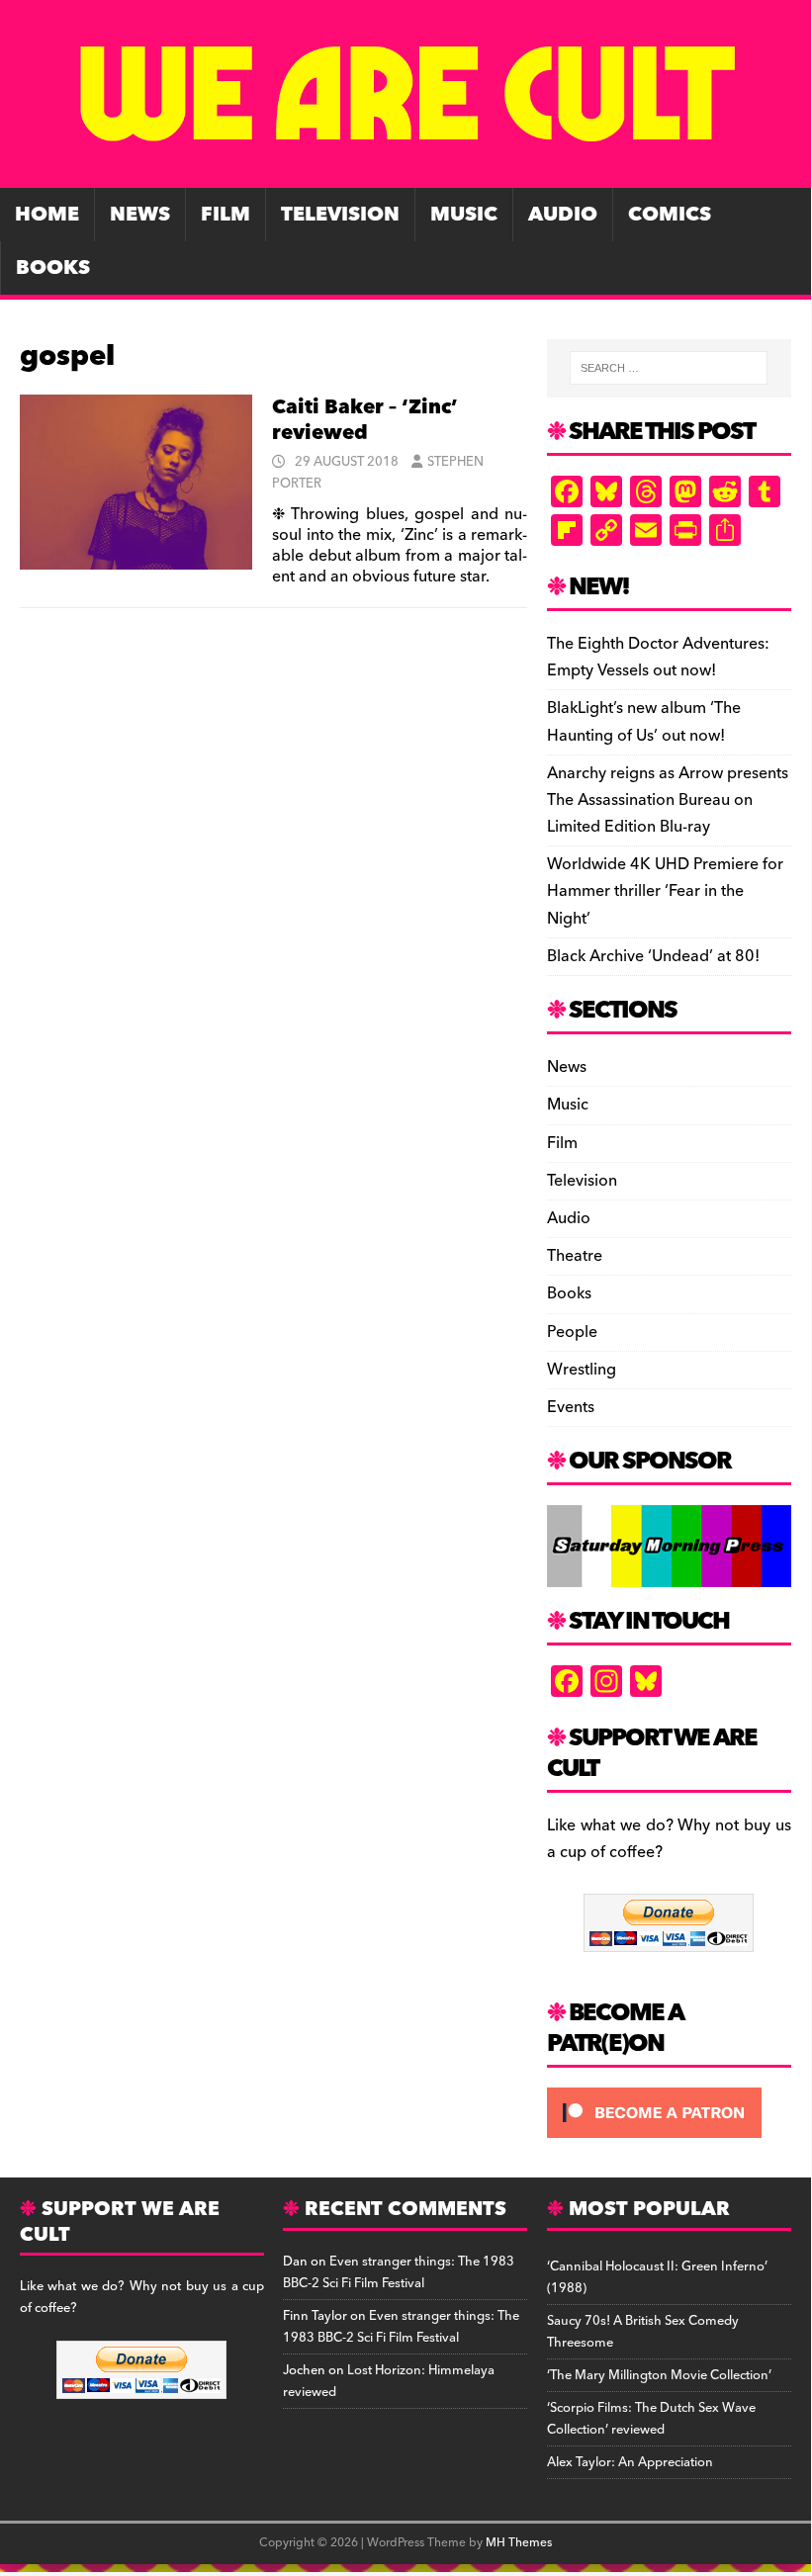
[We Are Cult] (406, 174)
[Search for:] (669, 368)
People (572, 1332)
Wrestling (582, 1370)
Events (571, 1407)
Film (226, 215)
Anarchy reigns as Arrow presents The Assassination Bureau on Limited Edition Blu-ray (668, 800)
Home (47, 215)
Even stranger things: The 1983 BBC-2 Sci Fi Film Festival (399, 2272)
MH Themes (519, 2543)
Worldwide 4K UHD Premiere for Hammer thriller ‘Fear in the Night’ (665, 891)
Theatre (575, 1256)
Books (53, 268)
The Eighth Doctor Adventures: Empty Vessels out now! (658, 657)
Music (464, 215)
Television (340, 215)
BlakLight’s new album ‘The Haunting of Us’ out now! (644, 721)
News (140, 215)
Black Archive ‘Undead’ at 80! (653, 956)
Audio (563, 215)
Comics (670, 215)
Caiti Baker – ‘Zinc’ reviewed (365, 420)
